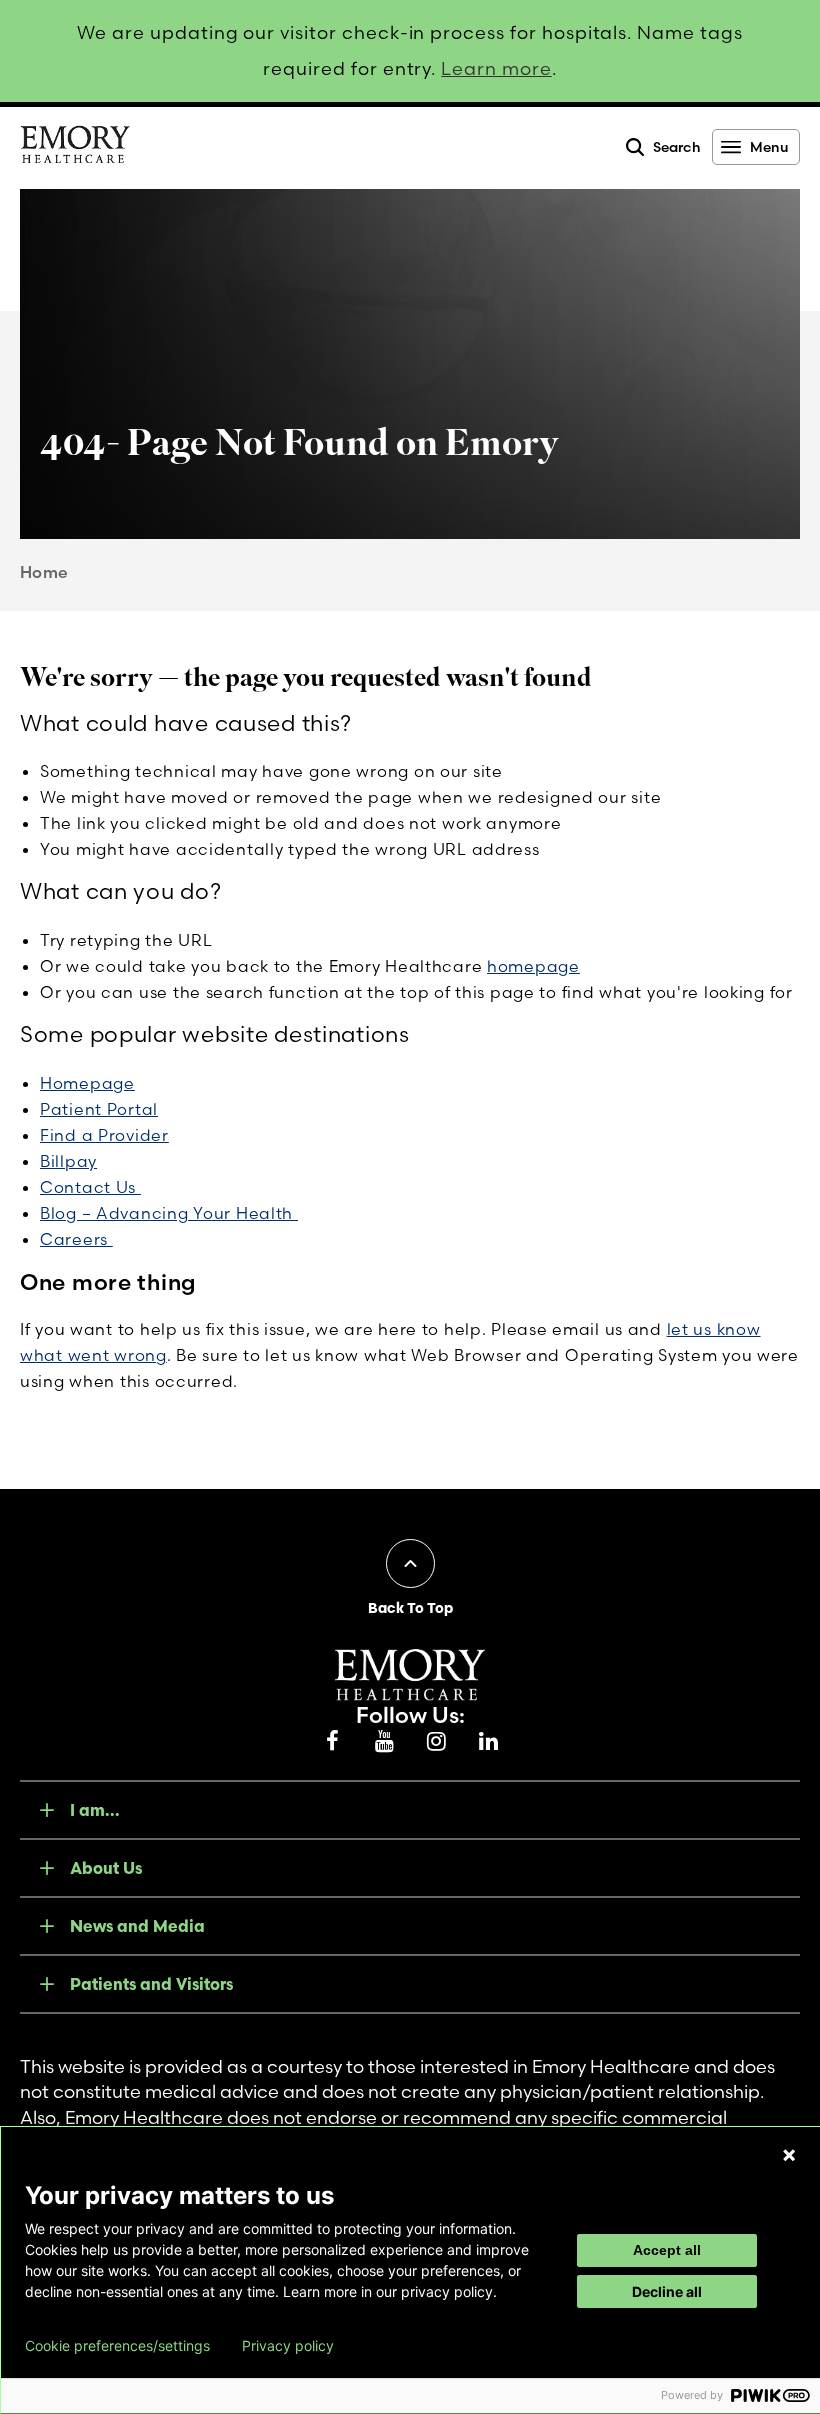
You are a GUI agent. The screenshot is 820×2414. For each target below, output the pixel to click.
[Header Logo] (75, 148)
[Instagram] (436, 1742)
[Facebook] (332, 1742)
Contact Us (90, 1187)
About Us (106, 1868)
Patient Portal (99, 1109)
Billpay (68, 1161)
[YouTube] (384, 1742)
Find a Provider (104, 1135)
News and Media (137, 1926)
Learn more (496, 68)
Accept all (667, 2250)
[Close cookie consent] (789, 2155)
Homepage (87, 1083)
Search (677, 147)
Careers (76, 1239)
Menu (769, 147)
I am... (95, 1810)
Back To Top (410, 1608)
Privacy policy (288, 2346)
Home (44, 572)
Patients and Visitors (151, 1984)
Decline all (667, 2291)
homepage (533, 966)
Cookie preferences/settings (117, 2346)
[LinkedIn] (488, 1742)
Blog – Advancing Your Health (169, 1213)
